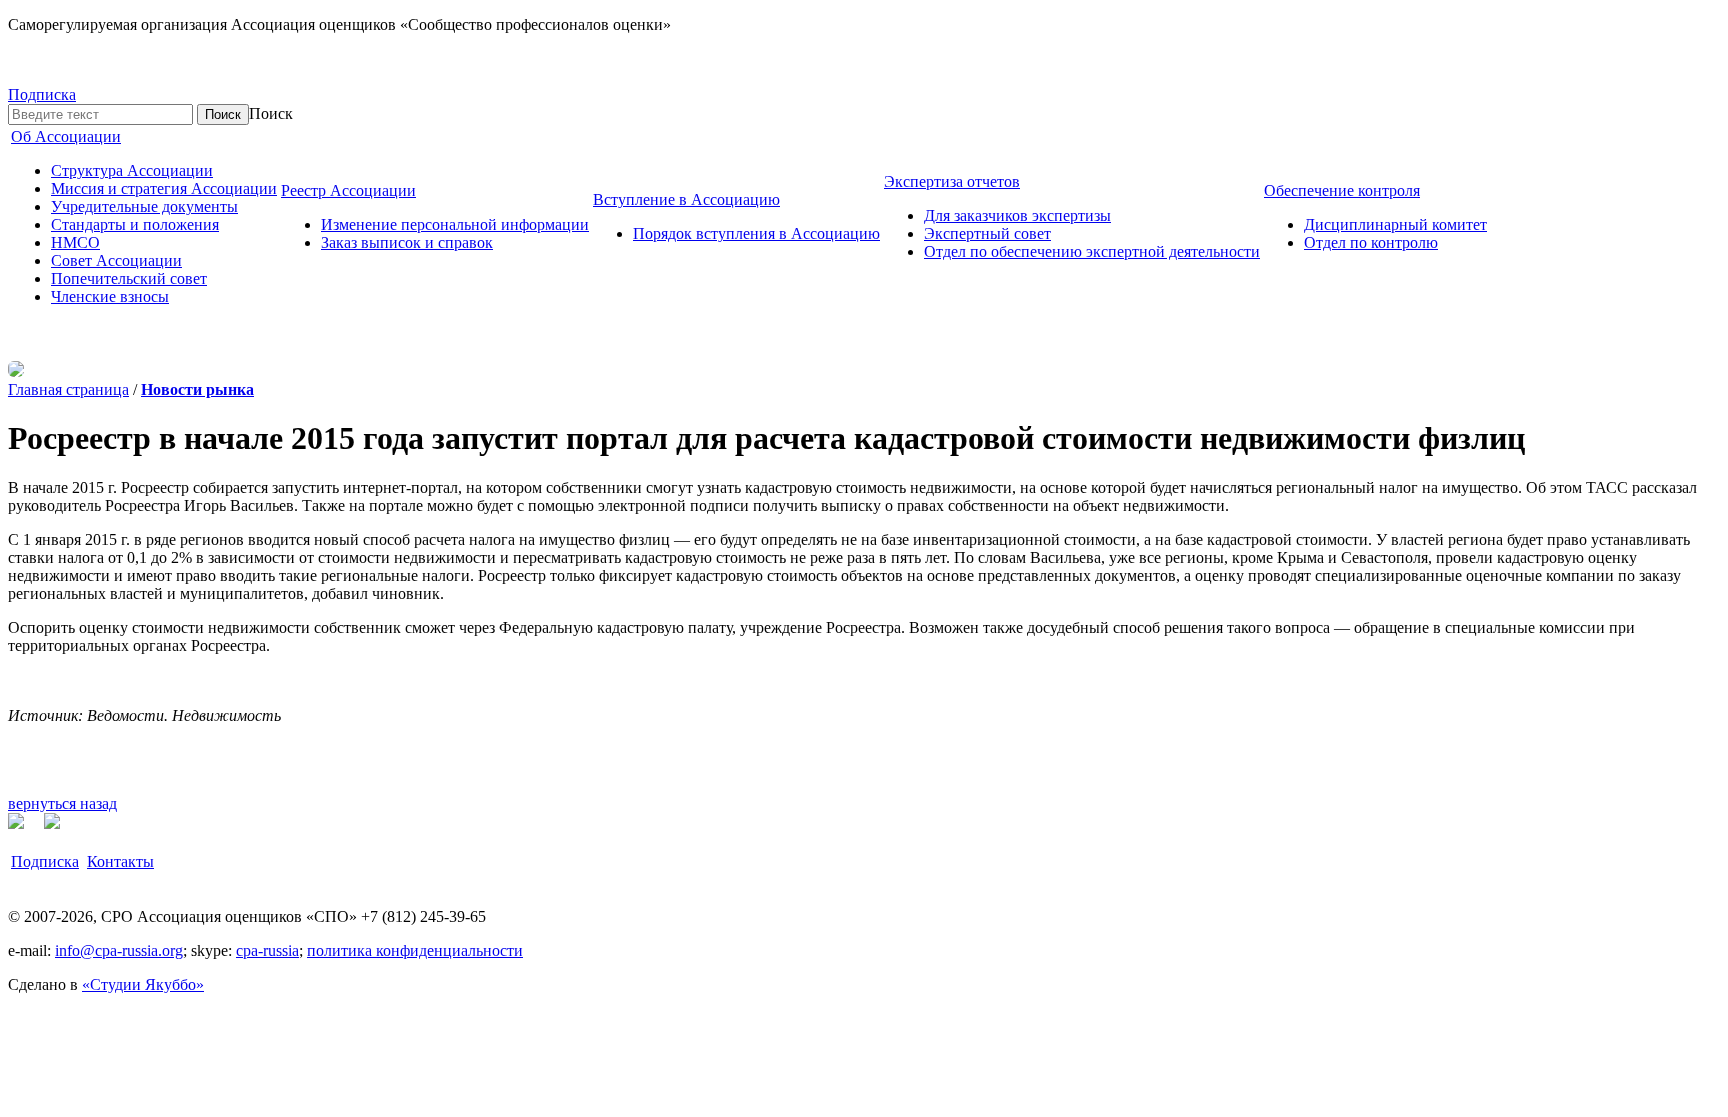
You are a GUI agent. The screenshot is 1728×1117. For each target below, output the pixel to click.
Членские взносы (110, 296)
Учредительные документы (144, 206)
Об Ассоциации (66, 136)
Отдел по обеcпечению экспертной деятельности (1092, 251)
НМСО (75, 242)
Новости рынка (197, 389)
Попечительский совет (129, 278)
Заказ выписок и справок (407, 242)
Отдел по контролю (1371, 242)
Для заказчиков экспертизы (1017, 215)
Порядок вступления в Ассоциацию (756, 233)
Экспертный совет (987, 233)
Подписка (42, 94)
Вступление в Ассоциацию (686, 199)
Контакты (120, 861)
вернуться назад (62, 803)
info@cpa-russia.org (119, 950)
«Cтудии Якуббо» (143, 984)
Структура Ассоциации (132, 170)
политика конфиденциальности (415, 950)
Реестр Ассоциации (348, 190)
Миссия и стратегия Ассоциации (164, 188)
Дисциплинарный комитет (1395, 224)
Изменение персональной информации (455, 224)
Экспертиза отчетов (952, 181)
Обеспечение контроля (1342, 190)
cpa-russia (267, 950)
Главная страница (68, 389)
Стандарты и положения (135, 224)
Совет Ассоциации (116, 260)
